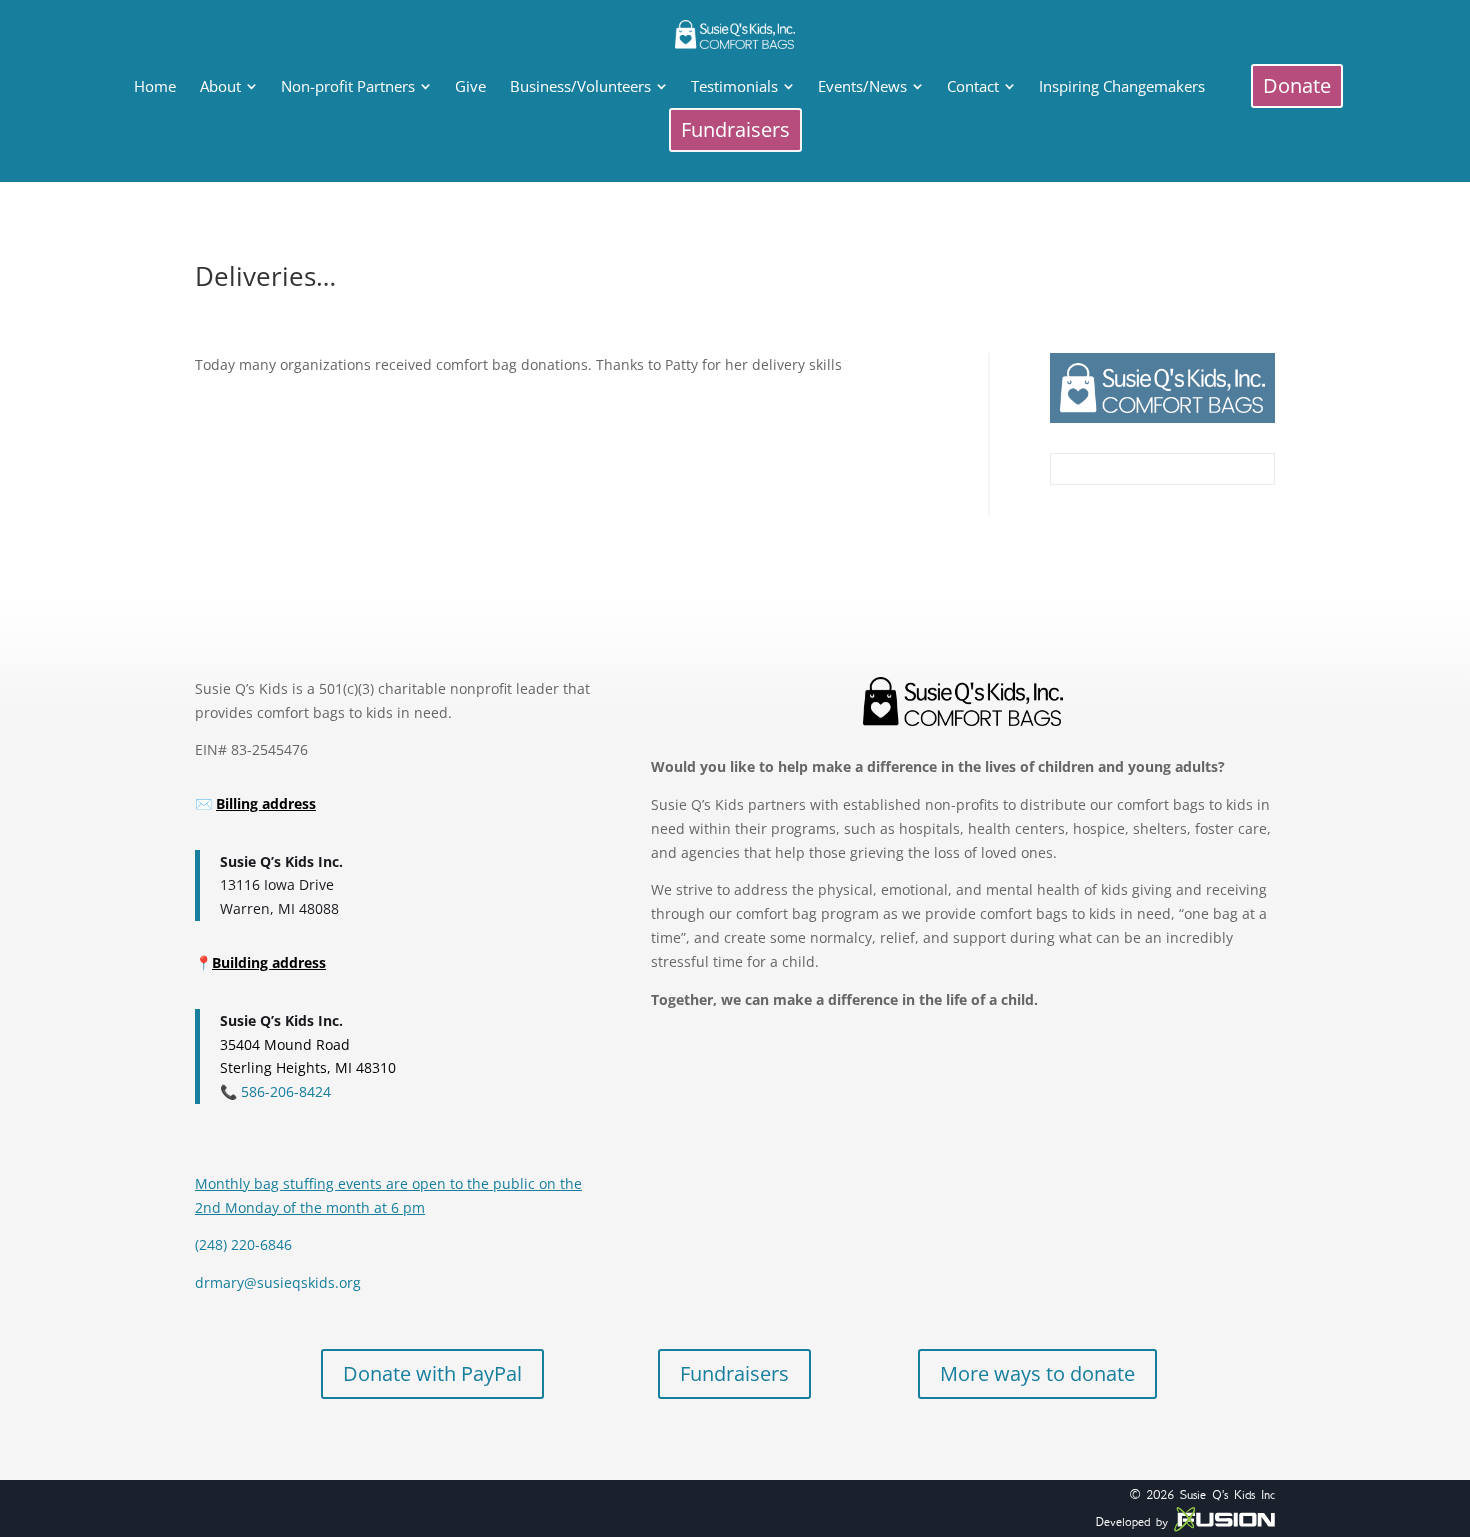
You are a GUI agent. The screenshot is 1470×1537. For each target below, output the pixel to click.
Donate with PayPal (432, 1373)
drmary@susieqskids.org (278, 1282)
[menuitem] (155, 86)
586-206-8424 (284, 1091)
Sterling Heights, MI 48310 (308, 1067)
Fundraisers (734, 1373)
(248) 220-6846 (243, 1244)
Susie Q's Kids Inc (1227, 1494)
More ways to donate (1037, 1373)
